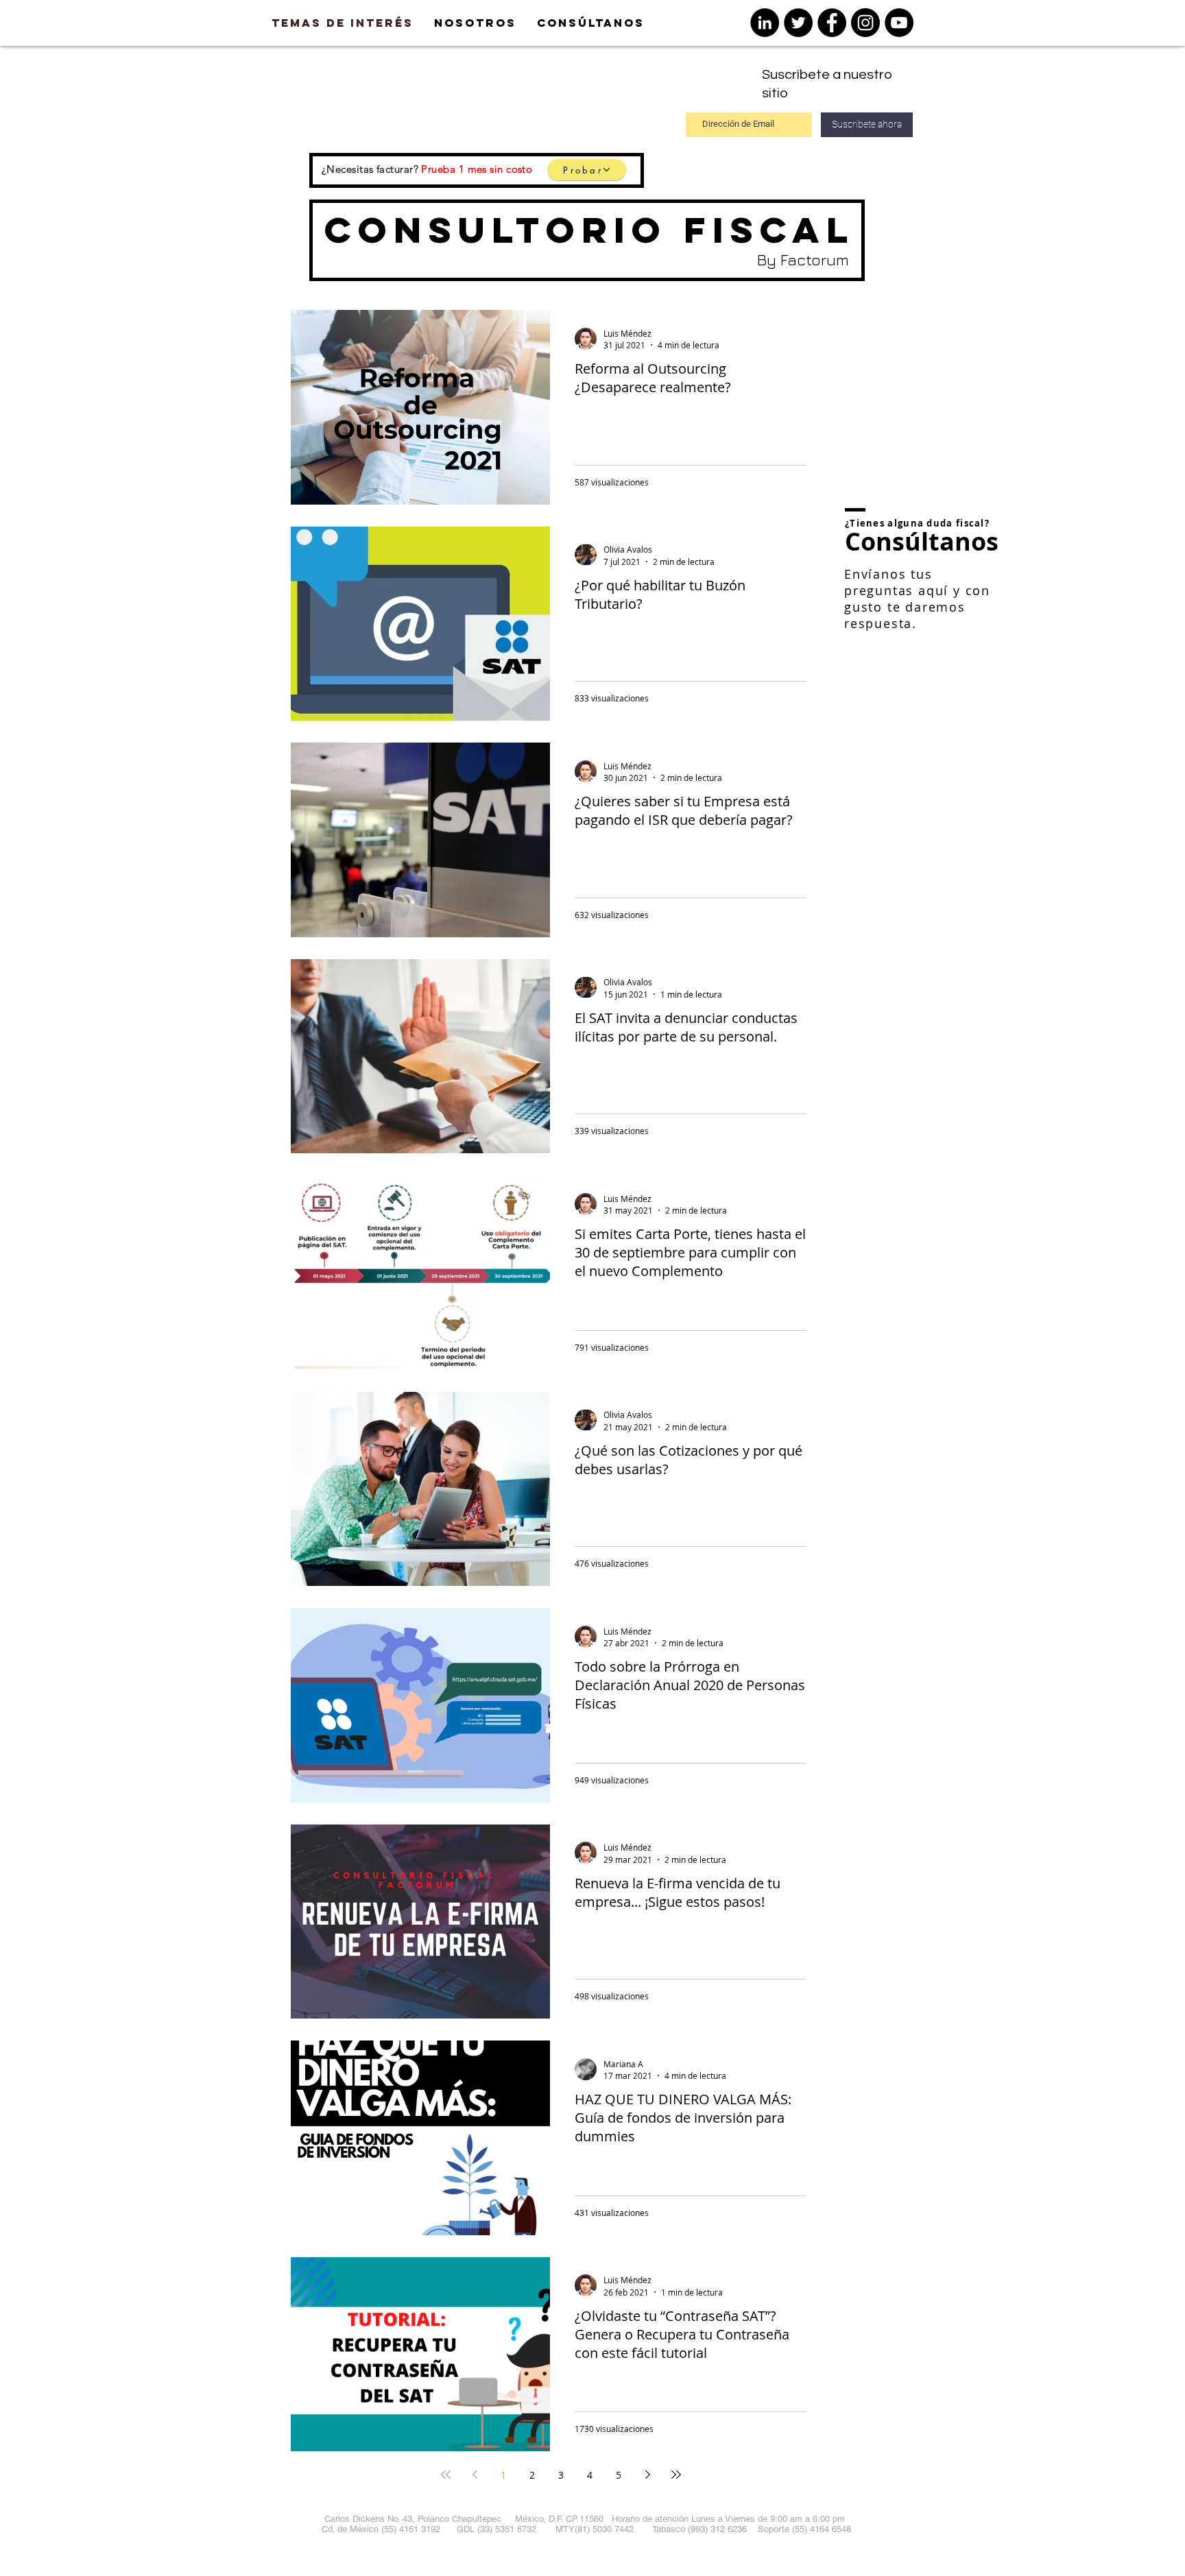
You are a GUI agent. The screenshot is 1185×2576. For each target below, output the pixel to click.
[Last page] (676, 2475)
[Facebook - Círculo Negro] (832, 23)
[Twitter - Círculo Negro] (798, 23)
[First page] (446, 2475)
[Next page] (647, 2475)
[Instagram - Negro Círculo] (865, 23)
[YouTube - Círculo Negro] (899, 23)
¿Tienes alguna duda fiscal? (917, 523)
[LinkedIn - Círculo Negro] (765, 23)
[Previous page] (475, 2475)
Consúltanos (922, 541)
